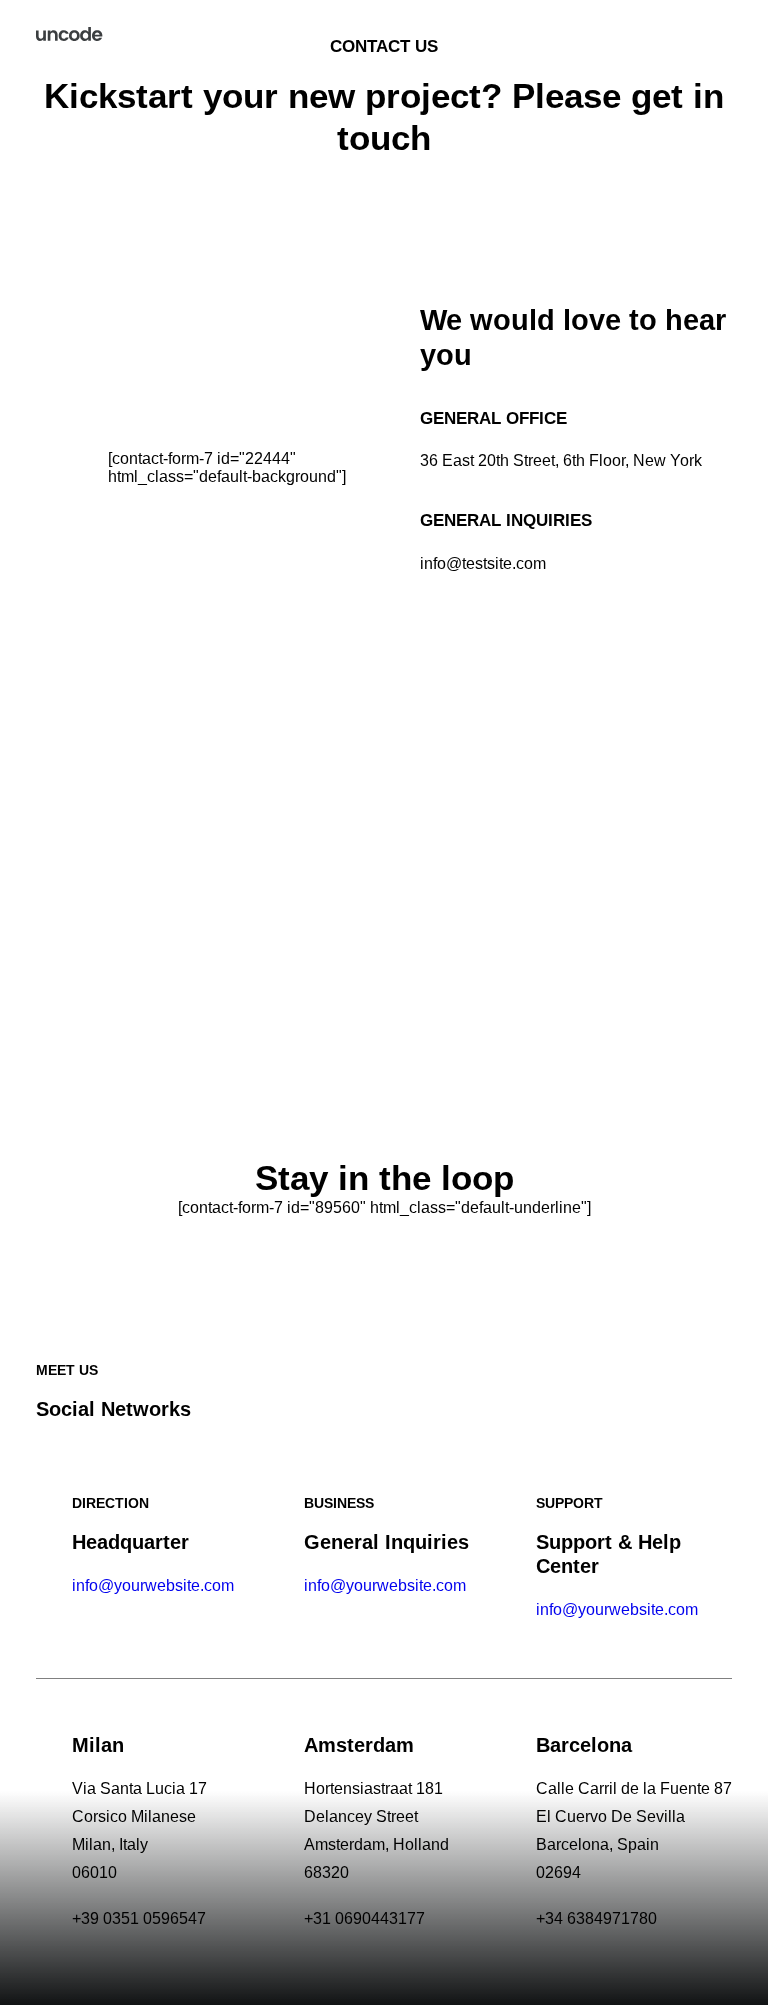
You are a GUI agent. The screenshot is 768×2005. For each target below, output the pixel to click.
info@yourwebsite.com (153, 1585)
